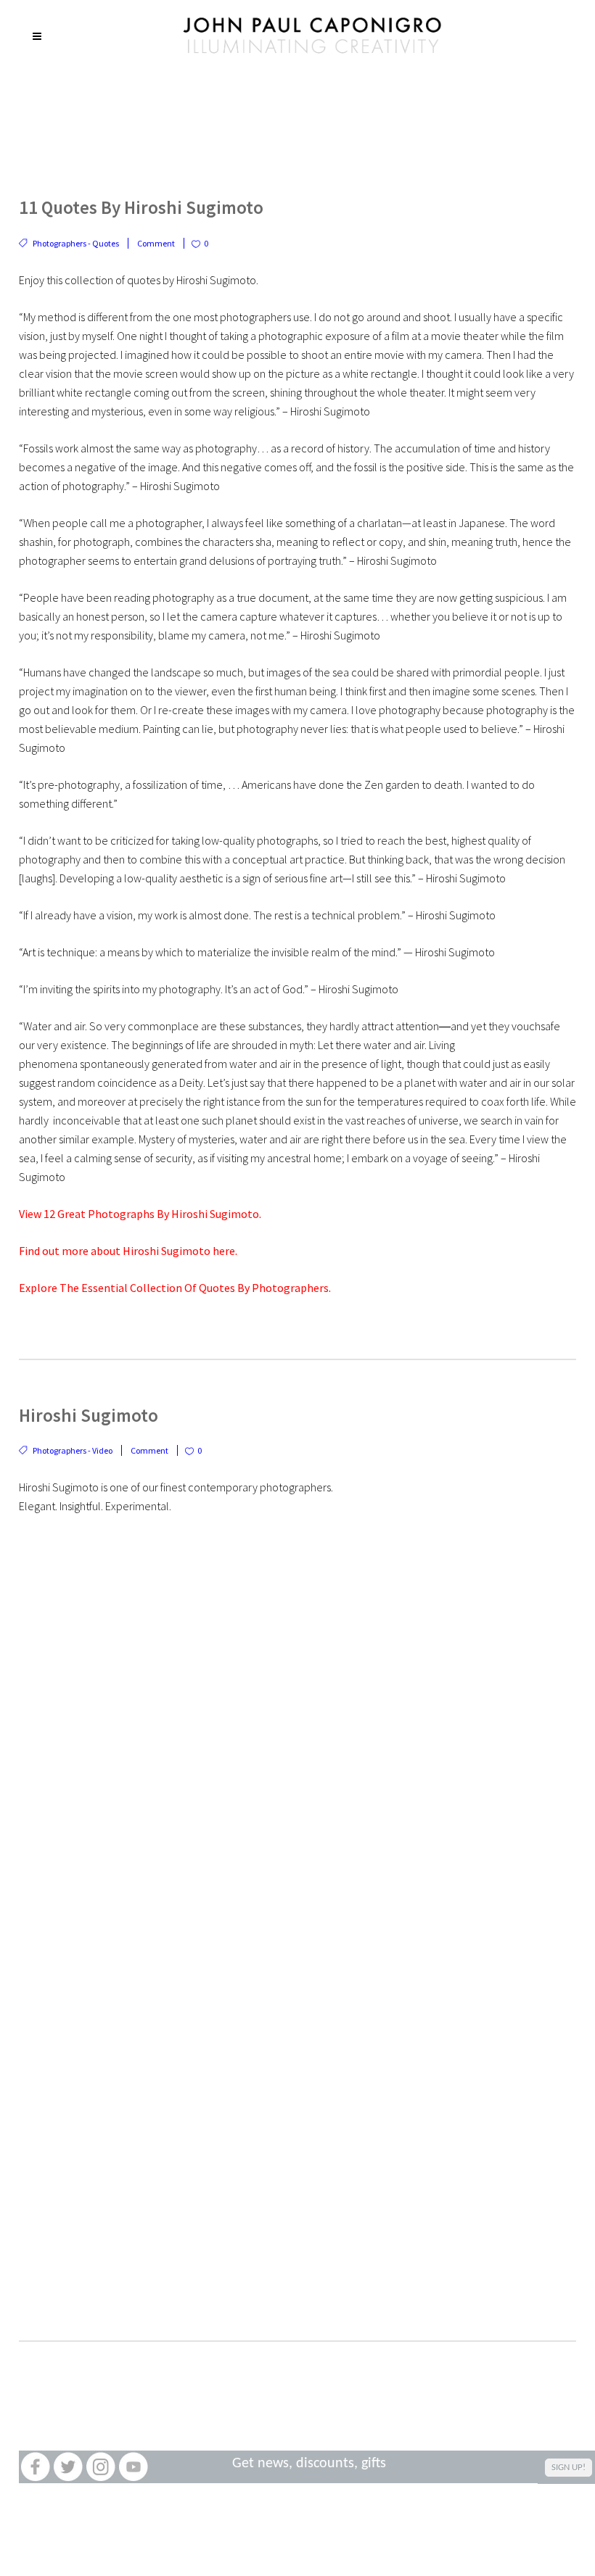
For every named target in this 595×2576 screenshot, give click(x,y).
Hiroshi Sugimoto (89, 1415)
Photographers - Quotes (76, 243)
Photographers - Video (73, 1450)
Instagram (100, 2467)
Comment (156, 243)
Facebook (35, 2467)
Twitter (68, 2467)
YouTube (133, 2467)
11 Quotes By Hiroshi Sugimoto (141, 207)
